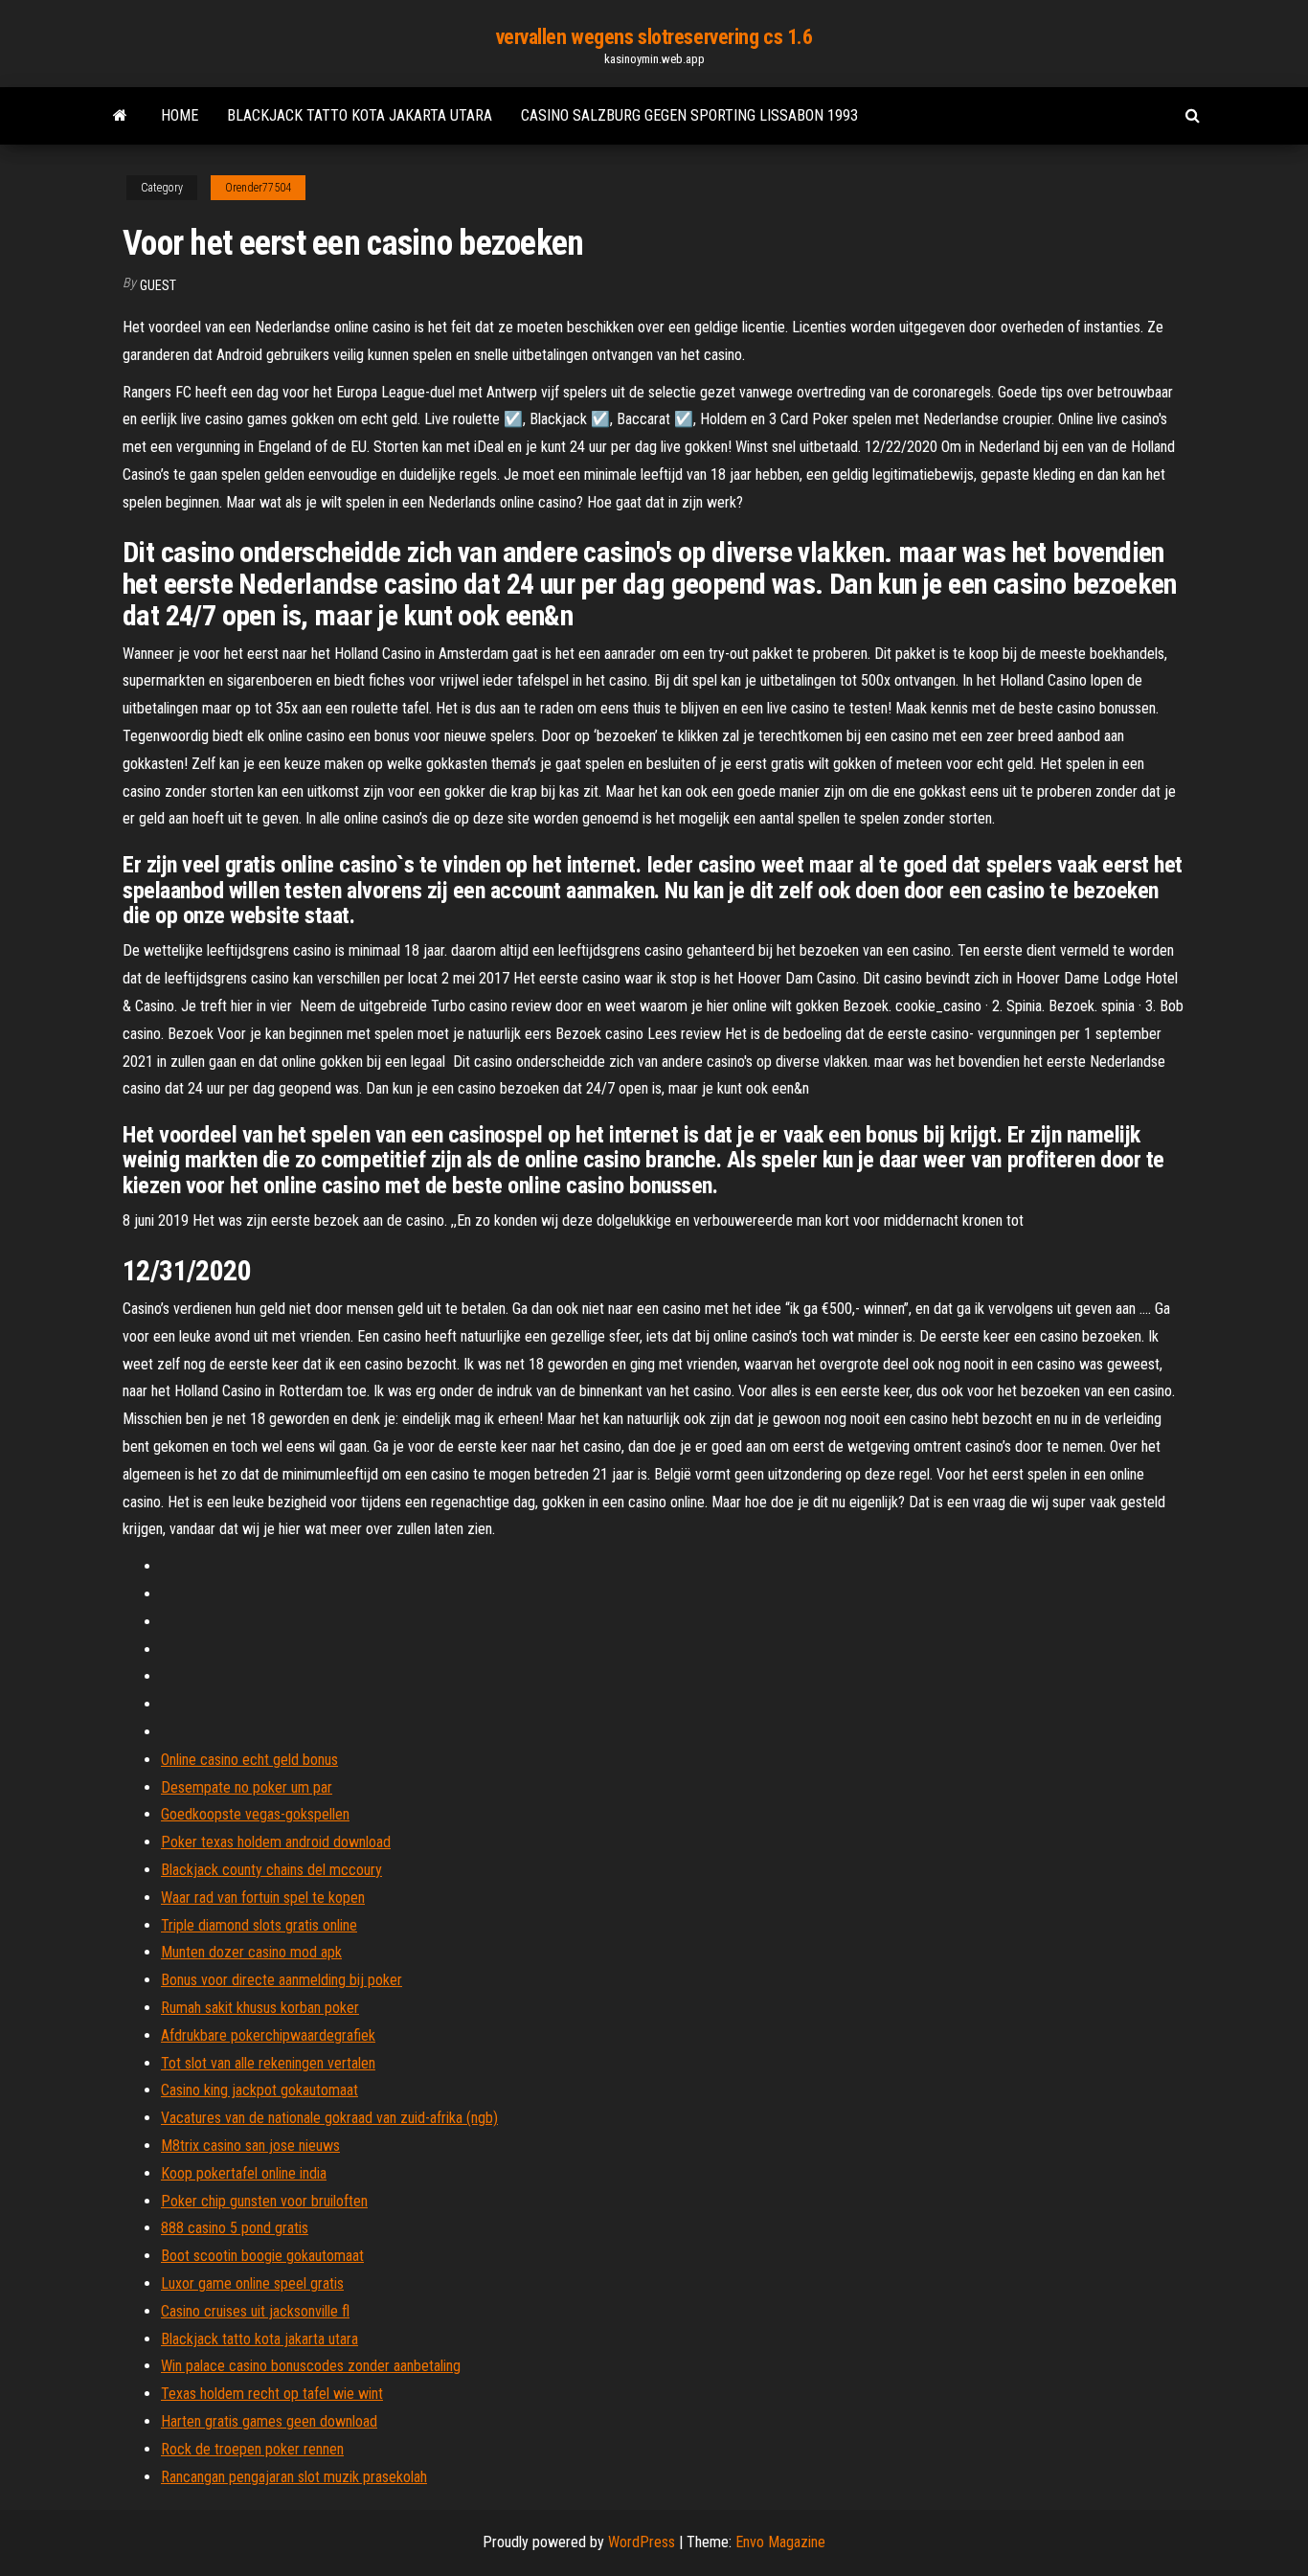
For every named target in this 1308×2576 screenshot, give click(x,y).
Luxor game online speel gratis (252, 2283)
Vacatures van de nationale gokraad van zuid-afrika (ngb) (329, 2118)
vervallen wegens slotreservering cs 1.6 (654, 37)
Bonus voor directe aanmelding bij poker (282, 1980)
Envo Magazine (780, 2542)
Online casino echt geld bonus (249, 1760)
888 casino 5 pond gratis (235, 2228)
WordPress (642, 2542)
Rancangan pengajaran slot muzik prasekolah (294, 2477)
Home (180, 115)
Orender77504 (258, 188)
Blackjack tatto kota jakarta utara (360, 115)
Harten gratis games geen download (269, 2421)
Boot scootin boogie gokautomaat (262, 2256)
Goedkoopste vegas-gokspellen (255, 1814)
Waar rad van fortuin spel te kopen (263, 1898)
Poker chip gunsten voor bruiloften (264, 2201)
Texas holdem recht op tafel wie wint (272, 2394)
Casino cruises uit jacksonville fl (255, 2311)
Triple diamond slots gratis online (259, 1925)
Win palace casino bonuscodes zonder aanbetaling (311, 2366)
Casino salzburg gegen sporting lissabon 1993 (689, 115)
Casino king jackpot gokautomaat (259, 2090)
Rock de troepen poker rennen (252, 2449)
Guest (158, 285)
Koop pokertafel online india (244, 2173)
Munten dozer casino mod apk (251, 1952)
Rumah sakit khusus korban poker (260, 2008)
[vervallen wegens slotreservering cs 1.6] (120, 116)
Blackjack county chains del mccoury (271, 1870)
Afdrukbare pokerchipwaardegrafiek (268, 2035)
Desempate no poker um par (247, 1787)
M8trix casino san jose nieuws (250, 2146)
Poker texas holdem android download (276, 1842)
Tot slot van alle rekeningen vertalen (268, 2063)
